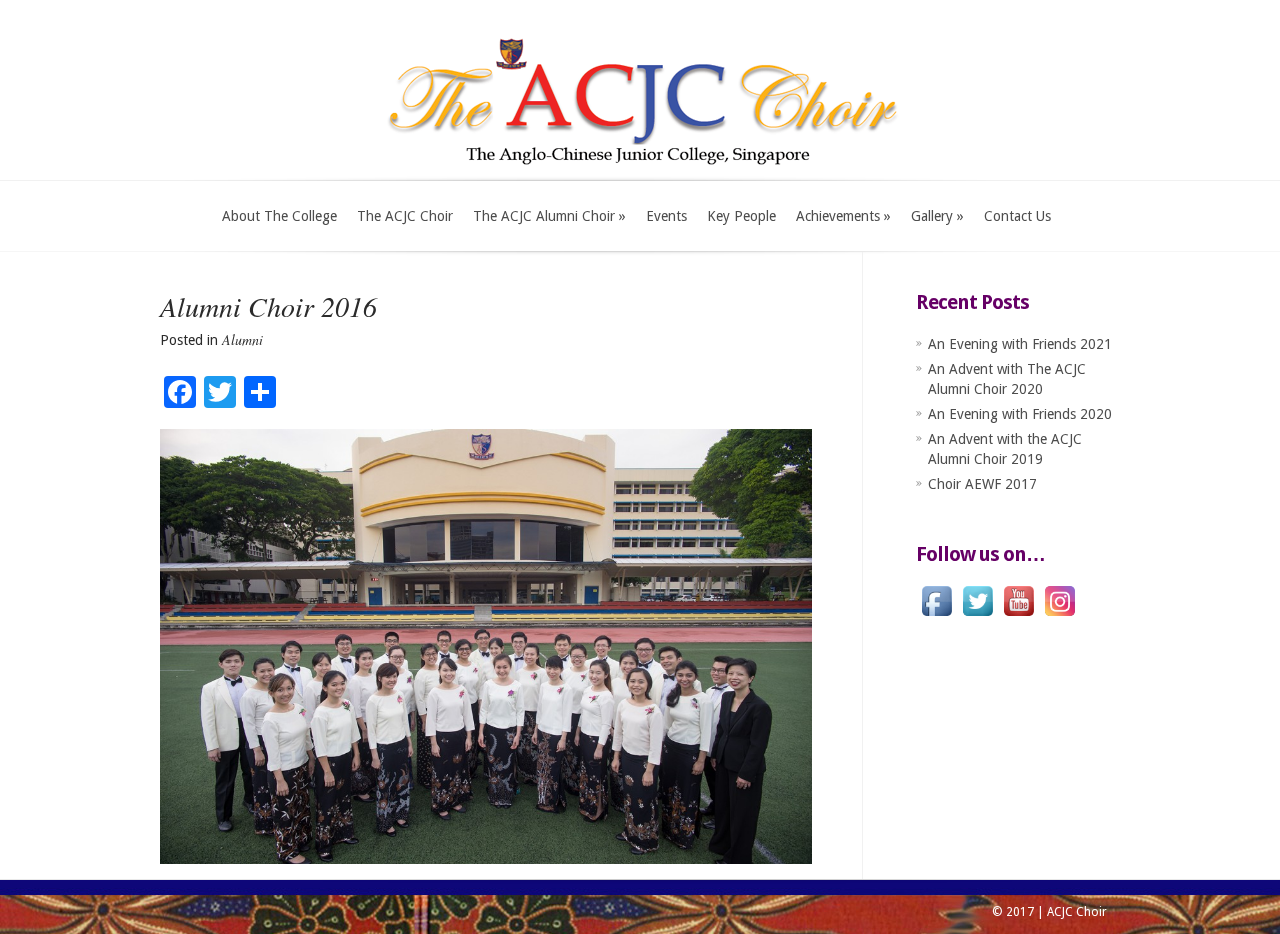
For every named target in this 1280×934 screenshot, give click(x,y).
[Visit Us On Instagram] (1059, 616)
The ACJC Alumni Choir (549, 216)
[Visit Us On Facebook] (936, 616)
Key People (741, 216)
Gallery (937, 216)
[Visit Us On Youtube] (1018, 616)
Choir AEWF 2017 (982, 484)
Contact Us (1017, 216)
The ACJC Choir (405, 216)
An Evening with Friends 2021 (1020, 344)
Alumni (242, 339)
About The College (279, 216)
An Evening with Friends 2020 (1020, 414)
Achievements (843, 216)
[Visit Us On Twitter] (977, 616)
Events (666, 216)
